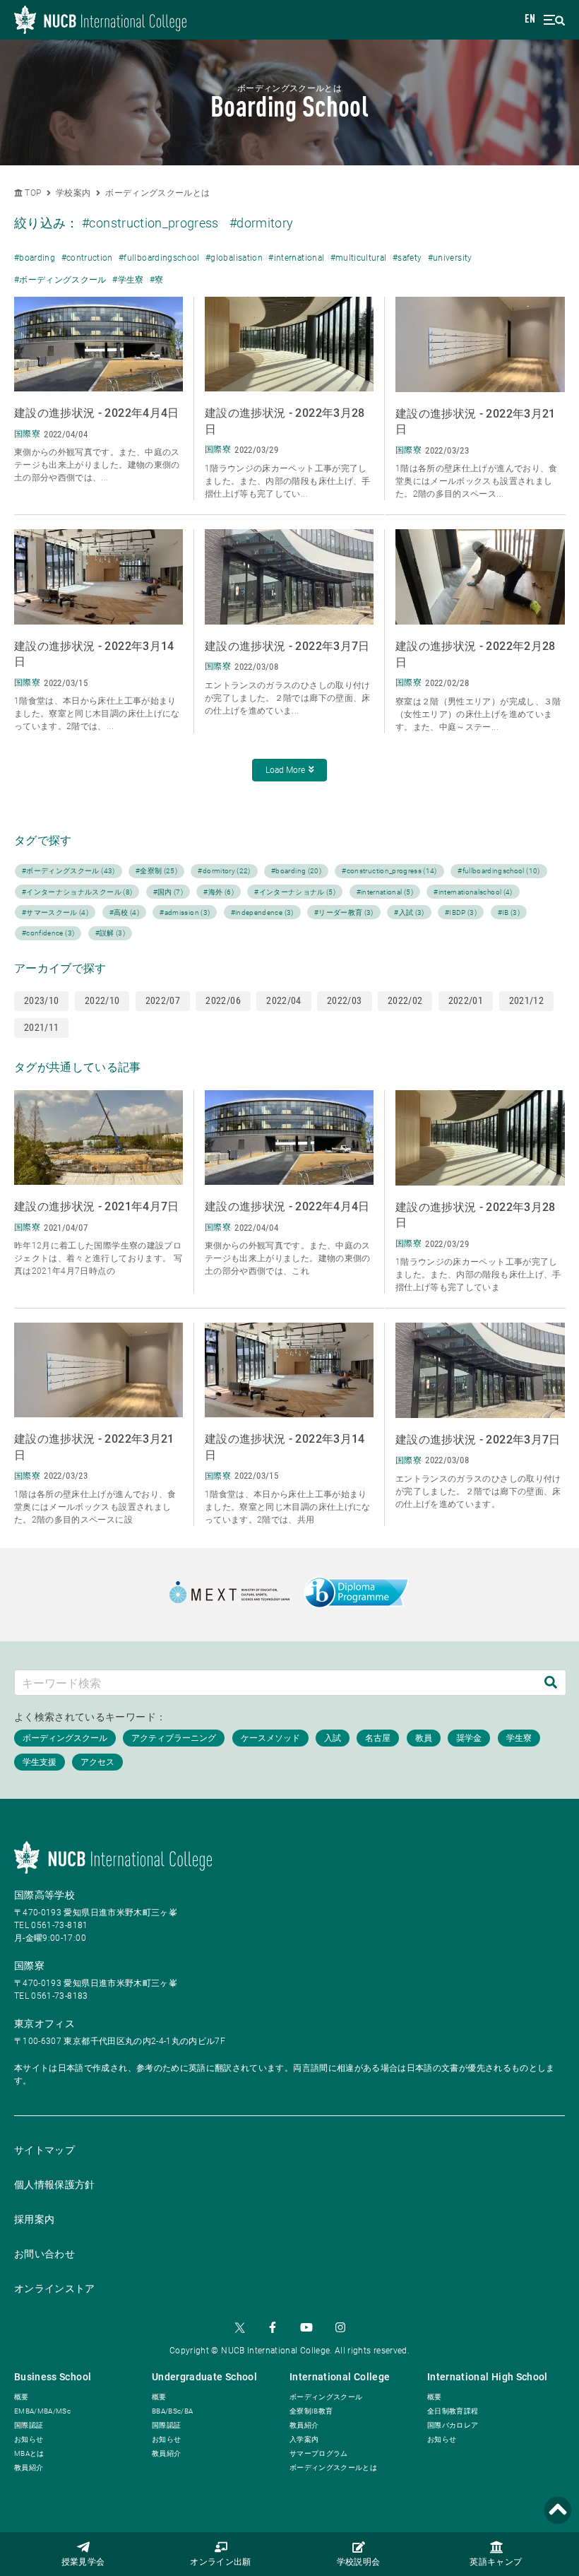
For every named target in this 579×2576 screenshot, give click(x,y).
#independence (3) (262, 912)
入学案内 (304, 2439)
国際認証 (29, 2425)
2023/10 (41, 1000)
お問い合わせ (44, 2254)
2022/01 (466, 1000)
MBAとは (29, 2453)
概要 (22, 2397)
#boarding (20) (296, 871)
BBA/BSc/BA (173, 2411)
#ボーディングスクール (60, 280)
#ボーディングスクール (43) (68, 871)
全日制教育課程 (453, 2411)
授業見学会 (83, 2563)
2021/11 (41, 1027)
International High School (488, 2377)
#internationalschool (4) (473, 892)
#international (296, 258)
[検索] (551, 1683)
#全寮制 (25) (156, 871)
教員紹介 (29, 2468)
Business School (53, 2377)
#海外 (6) (218, 892)
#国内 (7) (168, 892)
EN (530, 20)
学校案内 (73, 193)
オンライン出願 (220, 2563)
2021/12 (526, 1000)
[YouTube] (306, 2327)
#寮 (157, 280)
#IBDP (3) (461, 912)
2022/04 (283, 1000)
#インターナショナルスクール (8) (77, 892)
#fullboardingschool (159, 258)
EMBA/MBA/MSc (42, 2411)
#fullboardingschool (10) (499, 871)
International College (340, 2377)
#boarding (35, 258)
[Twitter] (239, 2327)
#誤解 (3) (110, 933)
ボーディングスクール (326, 2397)
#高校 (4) (124, 912)
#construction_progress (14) (389, 871)
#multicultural (359, 258)
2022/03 (344, 1000)
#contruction (87, 258)
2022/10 (102, 1000)
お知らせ (29, 2439)
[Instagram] (340, 2327)
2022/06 (223, 1000)
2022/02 (405, 1000)
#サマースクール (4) (55, 912)
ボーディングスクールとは (157, 193)
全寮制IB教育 (311, 2411)
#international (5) (385, 892)
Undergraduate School (204, 2377)
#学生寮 (128, 280)
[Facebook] (273, 2327)
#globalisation (234, 258)
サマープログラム (319, 2453)
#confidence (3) (48, 933)
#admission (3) (185, 912)
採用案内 (34, 2219)
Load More (285, 770)
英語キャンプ (496, 2563)
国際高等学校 (44, 1895)
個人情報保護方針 (55, 2185)
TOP (32, 193)
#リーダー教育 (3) (344, 912)
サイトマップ (44, 2150)
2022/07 (163, 1000)
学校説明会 (359, 2563)
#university (450, 258)
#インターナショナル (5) (295, 892)
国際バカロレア (453, 2425)
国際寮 (29, 1966)
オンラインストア (55, 2288)
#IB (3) (509, 912)
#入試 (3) (409, 912)
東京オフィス (44, 2023)
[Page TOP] (558, 2511)
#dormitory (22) (224, 871)
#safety (407, 258)
